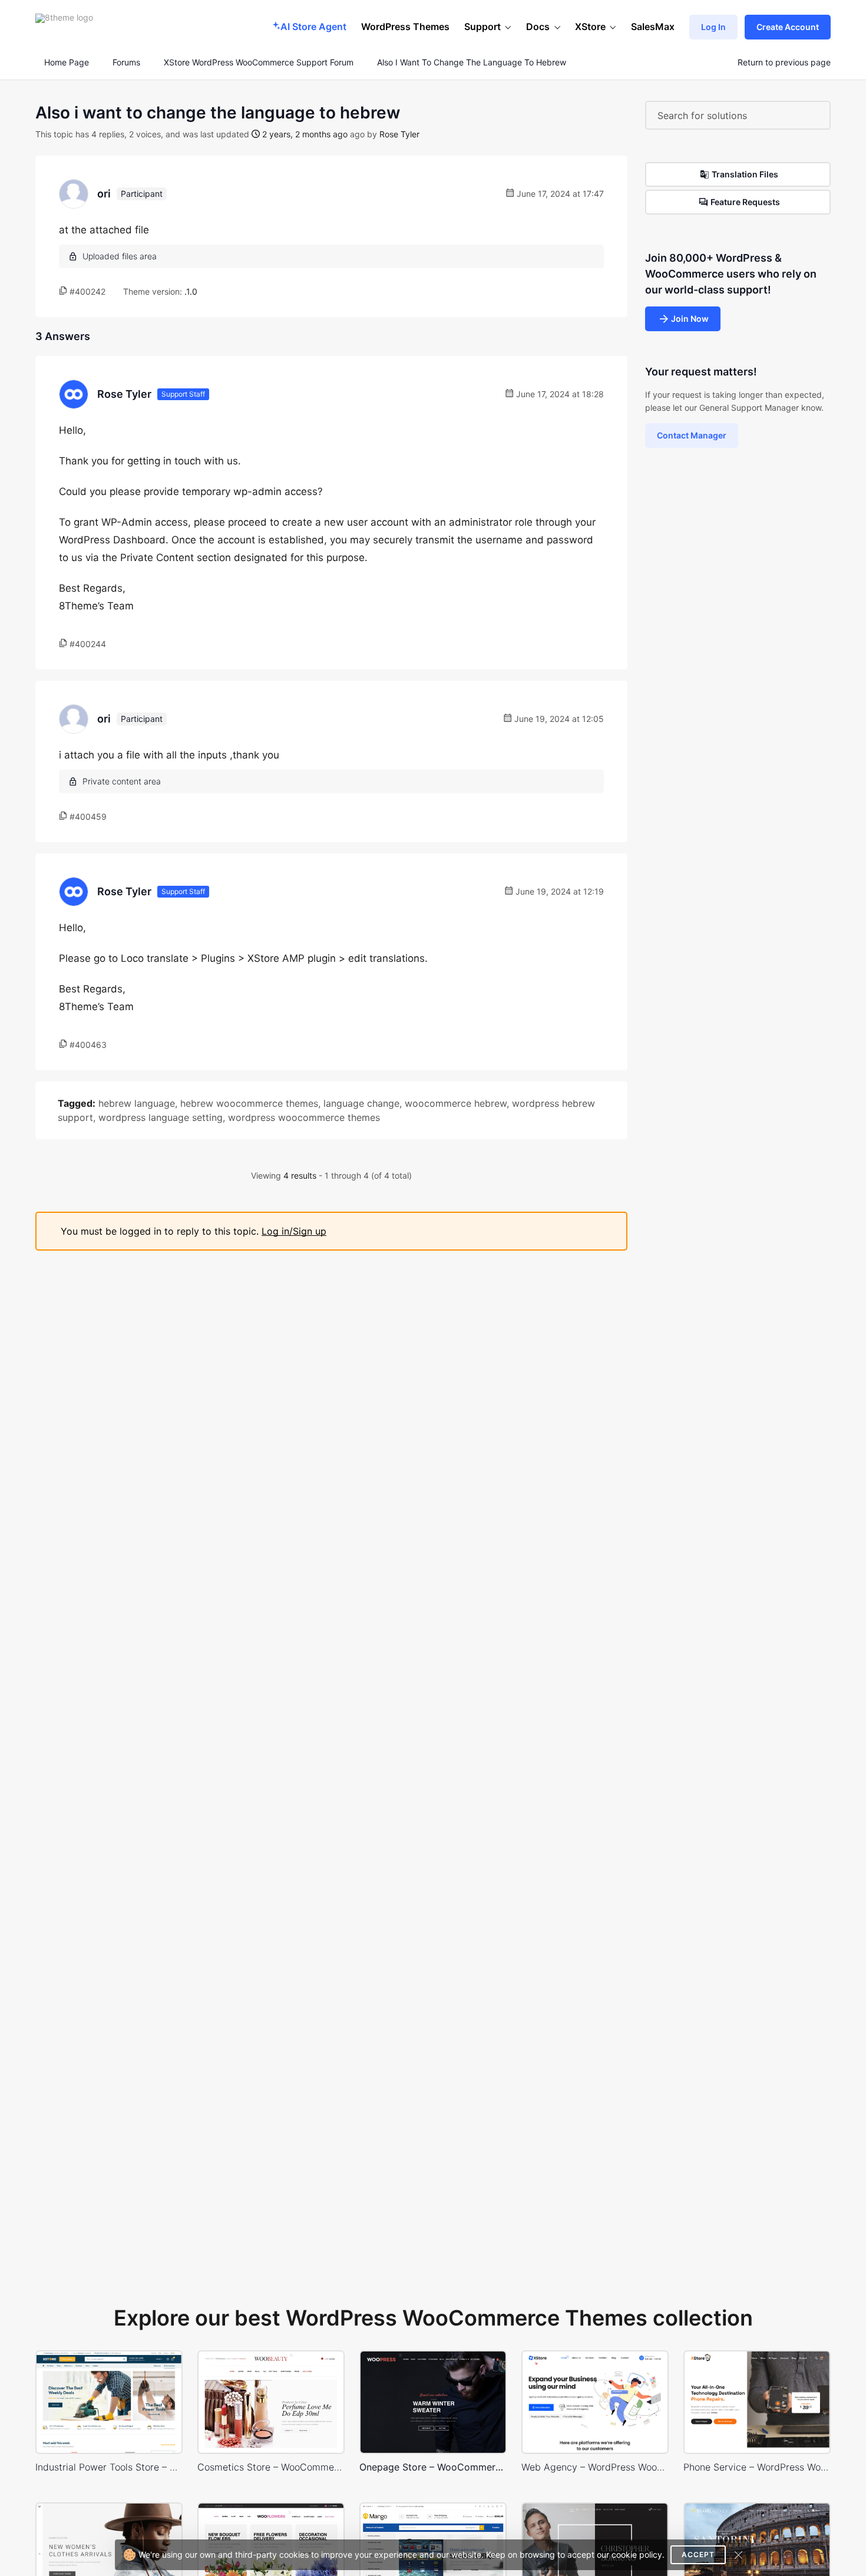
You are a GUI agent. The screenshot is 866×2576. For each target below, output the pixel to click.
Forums (126, 62)
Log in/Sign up (294, 1231)
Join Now (690, 319)
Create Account (788, 27)
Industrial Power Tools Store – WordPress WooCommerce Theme (109, 2467)
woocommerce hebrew (456, 1103)
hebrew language (137, 1103)
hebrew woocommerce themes (249, 1103)
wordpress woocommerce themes (304, 1117)
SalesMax (653, 27)
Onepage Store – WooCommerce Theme (433, 2467)
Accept (698, 2554)
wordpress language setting (161, 1117)
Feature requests (745, 202)
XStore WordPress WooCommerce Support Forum (259, 62)
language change (361, 1103)
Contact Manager (692, 435)
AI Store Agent (313, 27)
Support (482, 27)
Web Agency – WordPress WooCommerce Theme (595, 2467)
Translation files (745, 174)
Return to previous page (784, 62)
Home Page (65, 62)
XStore (590, 27)
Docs (538, 27)
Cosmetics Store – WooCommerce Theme (271, 2467)
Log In (713, 27)
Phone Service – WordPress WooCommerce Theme (757, 2467)
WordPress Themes (405, 27)
